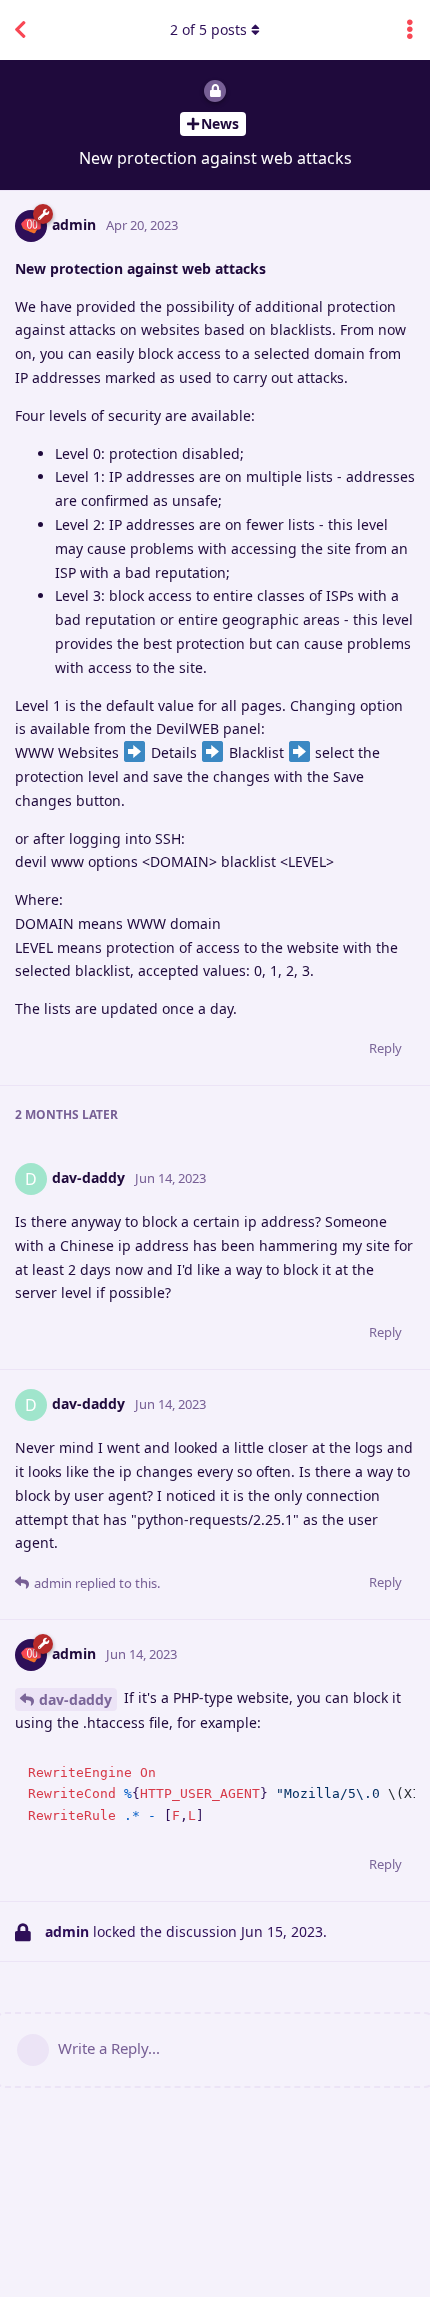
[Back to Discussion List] (20, 30)
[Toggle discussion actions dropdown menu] (410, 30)
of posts (208, 29)
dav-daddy (75, 1699)
